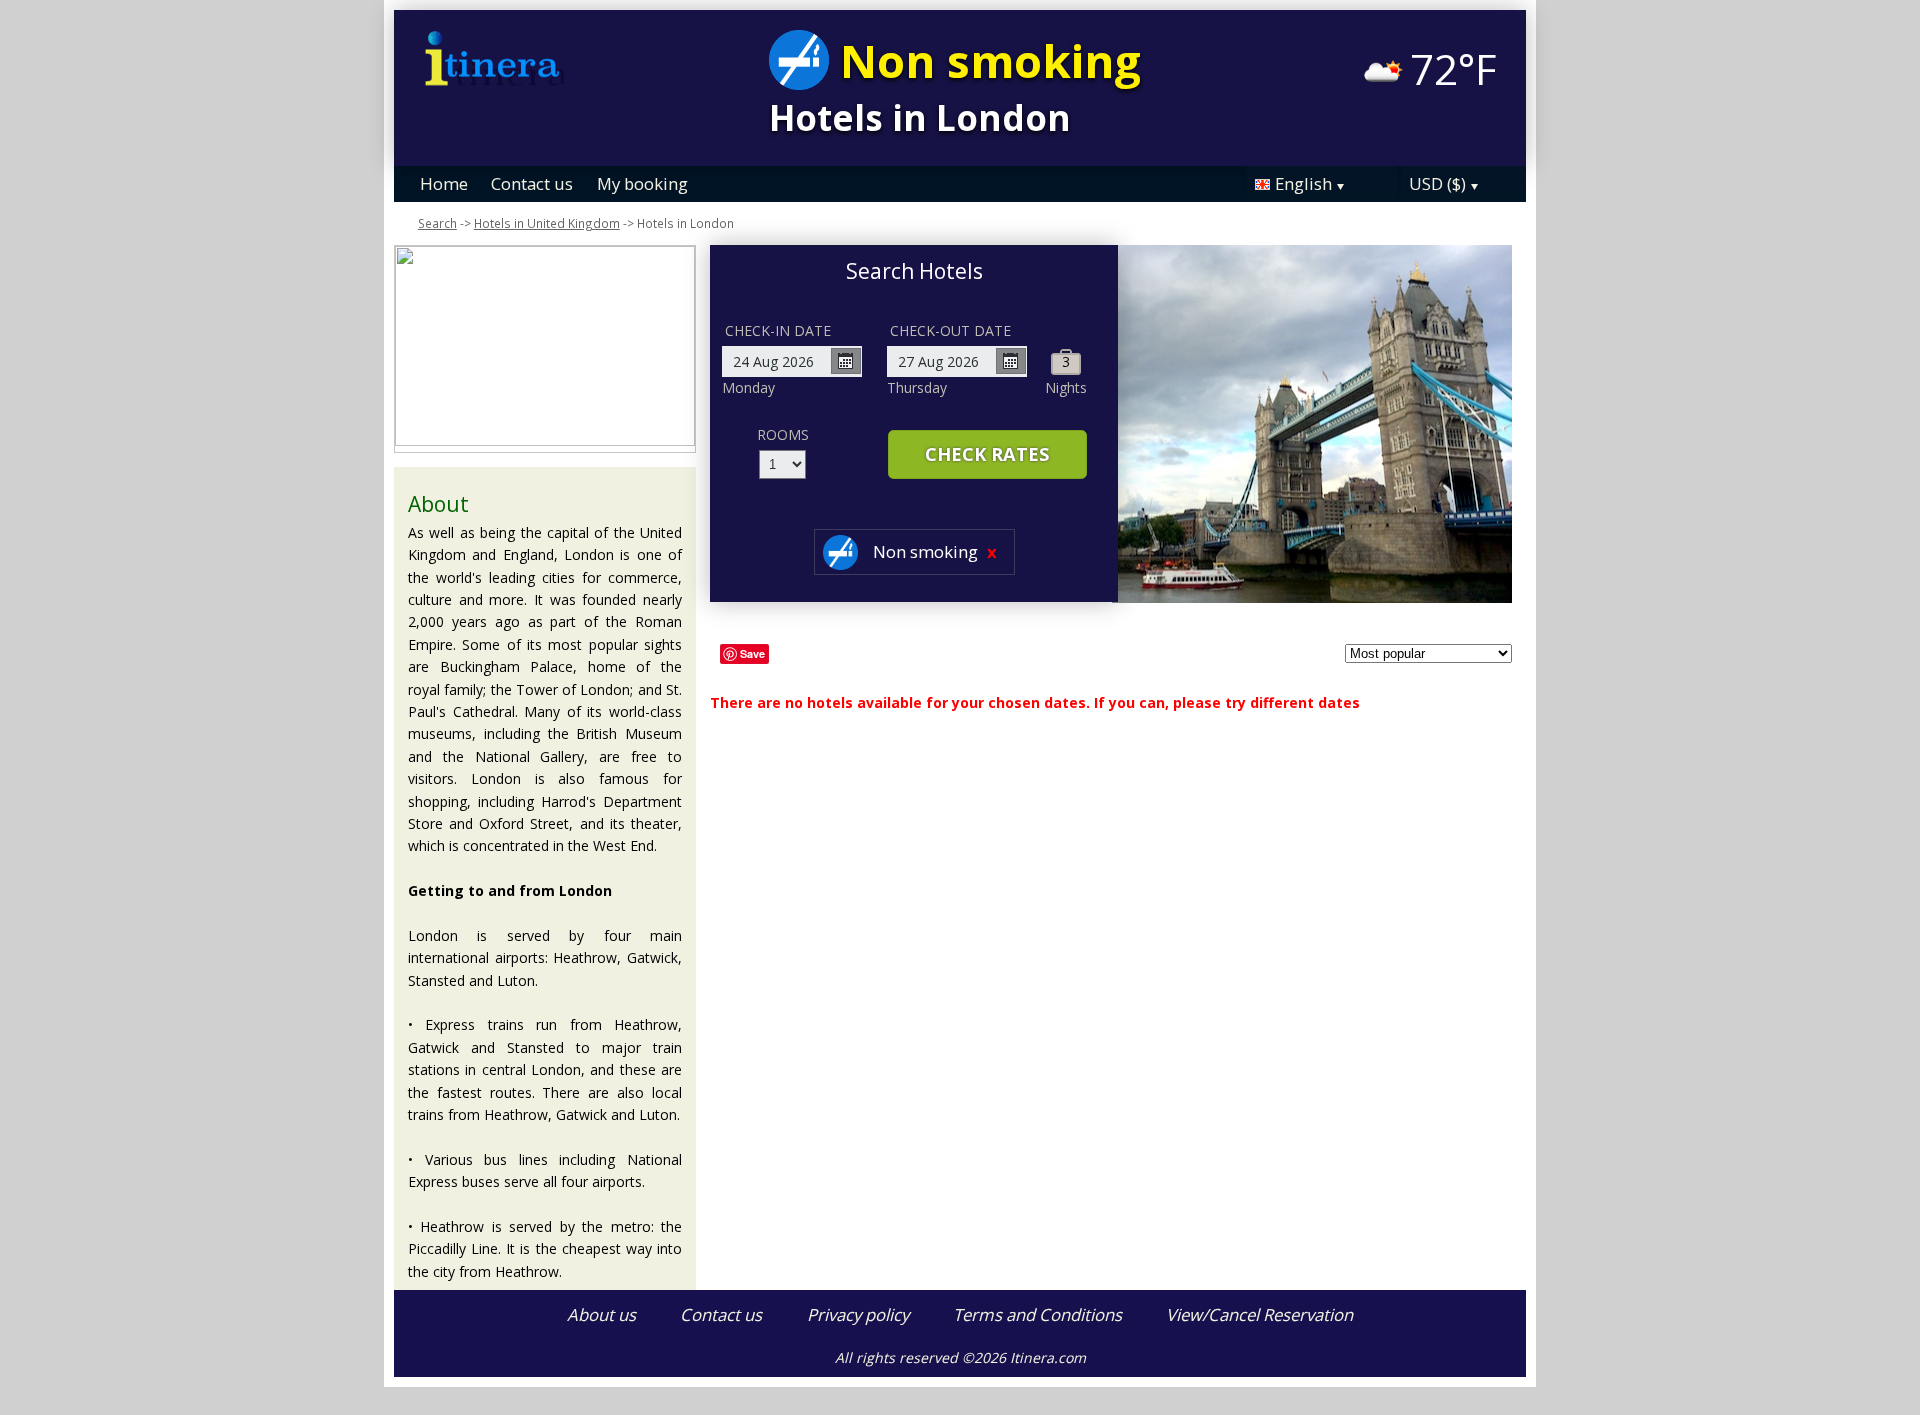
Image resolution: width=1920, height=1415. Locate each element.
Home (444, 183)
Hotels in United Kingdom (547, 223)
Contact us (532, 183)
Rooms (783, 434)
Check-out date (950, 330)
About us (601, 1314)
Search (437, 223)
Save (752, 653)
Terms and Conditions (1037, 1314)
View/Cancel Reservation (1259, 1314)
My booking (642, 183)
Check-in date (778, 330)
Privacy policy (858, 1314)
